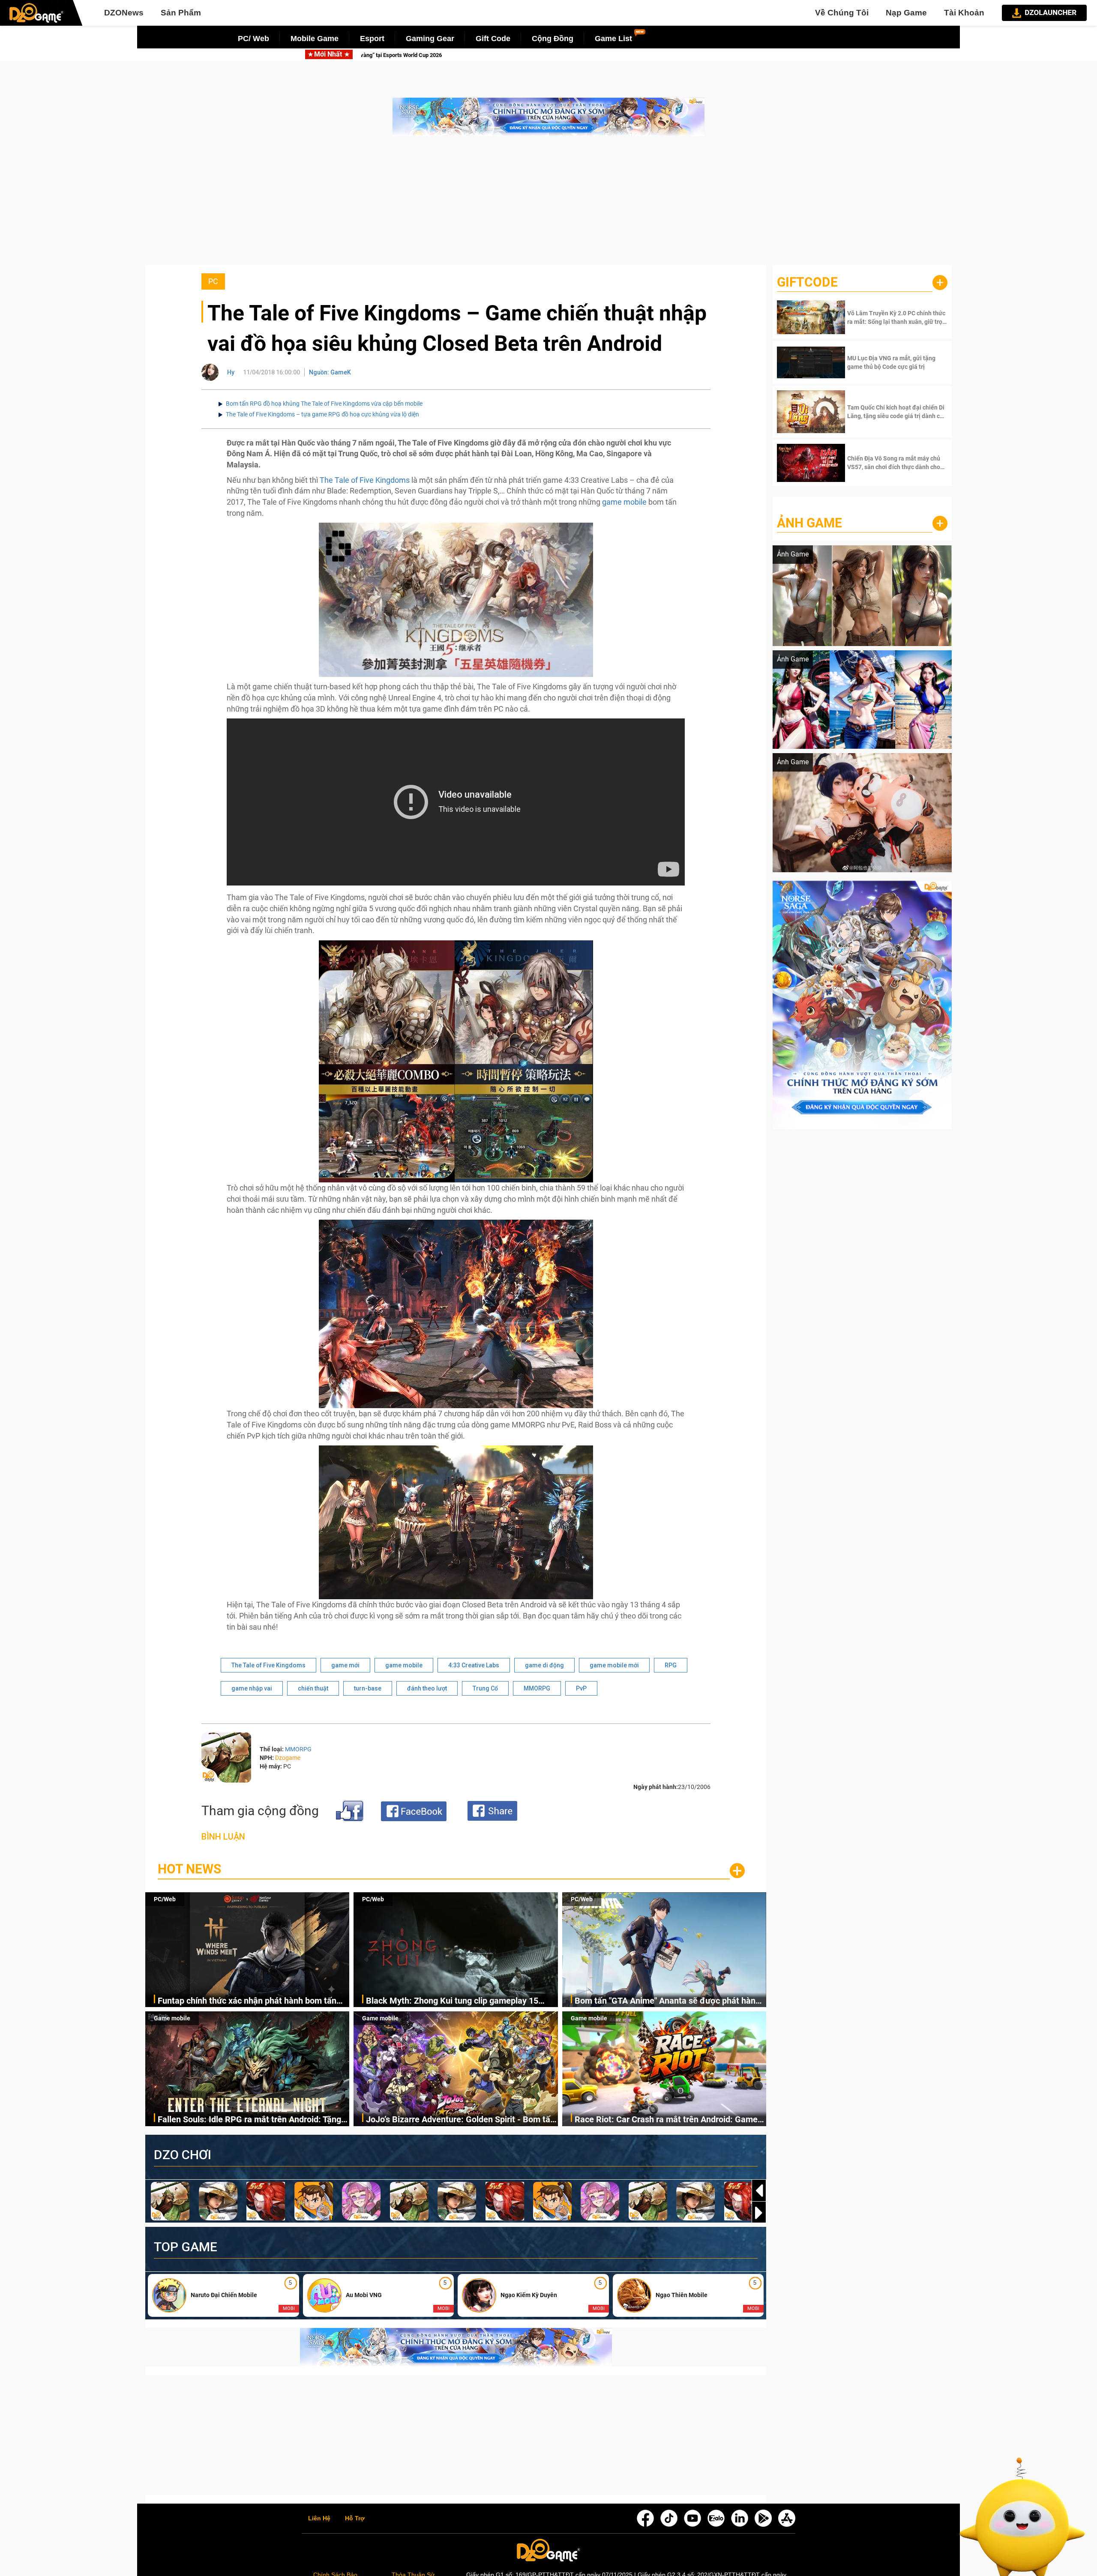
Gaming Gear (430, 39)
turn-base (368, 1688)
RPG (671, 1665)
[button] (759, 2213)
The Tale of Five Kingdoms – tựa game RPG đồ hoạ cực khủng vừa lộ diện (322, 414)
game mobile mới (614, 1665)
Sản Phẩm (181, 13)
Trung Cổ (485, 1688)
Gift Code (493, 39)
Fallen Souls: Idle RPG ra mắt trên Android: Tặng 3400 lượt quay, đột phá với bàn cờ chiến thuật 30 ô (252, 2120)
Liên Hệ (319, 2519)
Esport (372, 39)
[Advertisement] (548, 205)
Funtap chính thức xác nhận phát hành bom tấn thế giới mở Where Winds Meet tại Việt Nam (247, 2001)
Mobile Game (315, 39)
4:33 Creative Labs (474, 1665)
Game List (613, 39)
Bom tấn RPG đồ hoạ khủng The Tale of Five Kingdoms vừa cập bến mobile (324, 404)
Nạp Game (906, 13)
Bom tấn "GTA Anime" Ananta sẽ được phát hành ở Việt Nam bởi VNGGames (587, 55)
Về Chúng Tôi (842, 13)
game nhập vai (252, 1688)
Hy (231, 372)
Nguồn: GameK (330, 372)
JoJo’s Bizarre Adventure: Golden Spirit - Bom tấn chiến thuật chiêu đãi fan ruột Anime (460, 2120)
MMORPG (537, 1688)
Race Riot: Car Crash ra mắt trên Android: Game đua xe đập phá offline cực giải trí (666, 2120)
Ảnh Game (809, 523)
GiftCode (807, 282)
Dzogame (288, 1758)
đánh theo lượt (427, 1688)
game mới (345, 1665)
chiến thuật (313, 1688)
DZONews (124, 13)
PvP (581, 1688)
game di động (544, 1665)
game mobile (624, 502)
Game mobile (172, 2018)
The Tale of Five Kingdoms (365, 480)
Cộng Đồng (553, 39)
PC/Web (165, 1899)
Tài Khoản (964, 13)
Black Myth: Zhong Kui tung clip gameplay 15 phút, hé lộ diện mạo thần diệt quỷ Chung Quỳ (452, 2001)
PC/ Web (253, 39)
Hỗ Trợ (355, 2519)
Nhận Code (896, 317)
